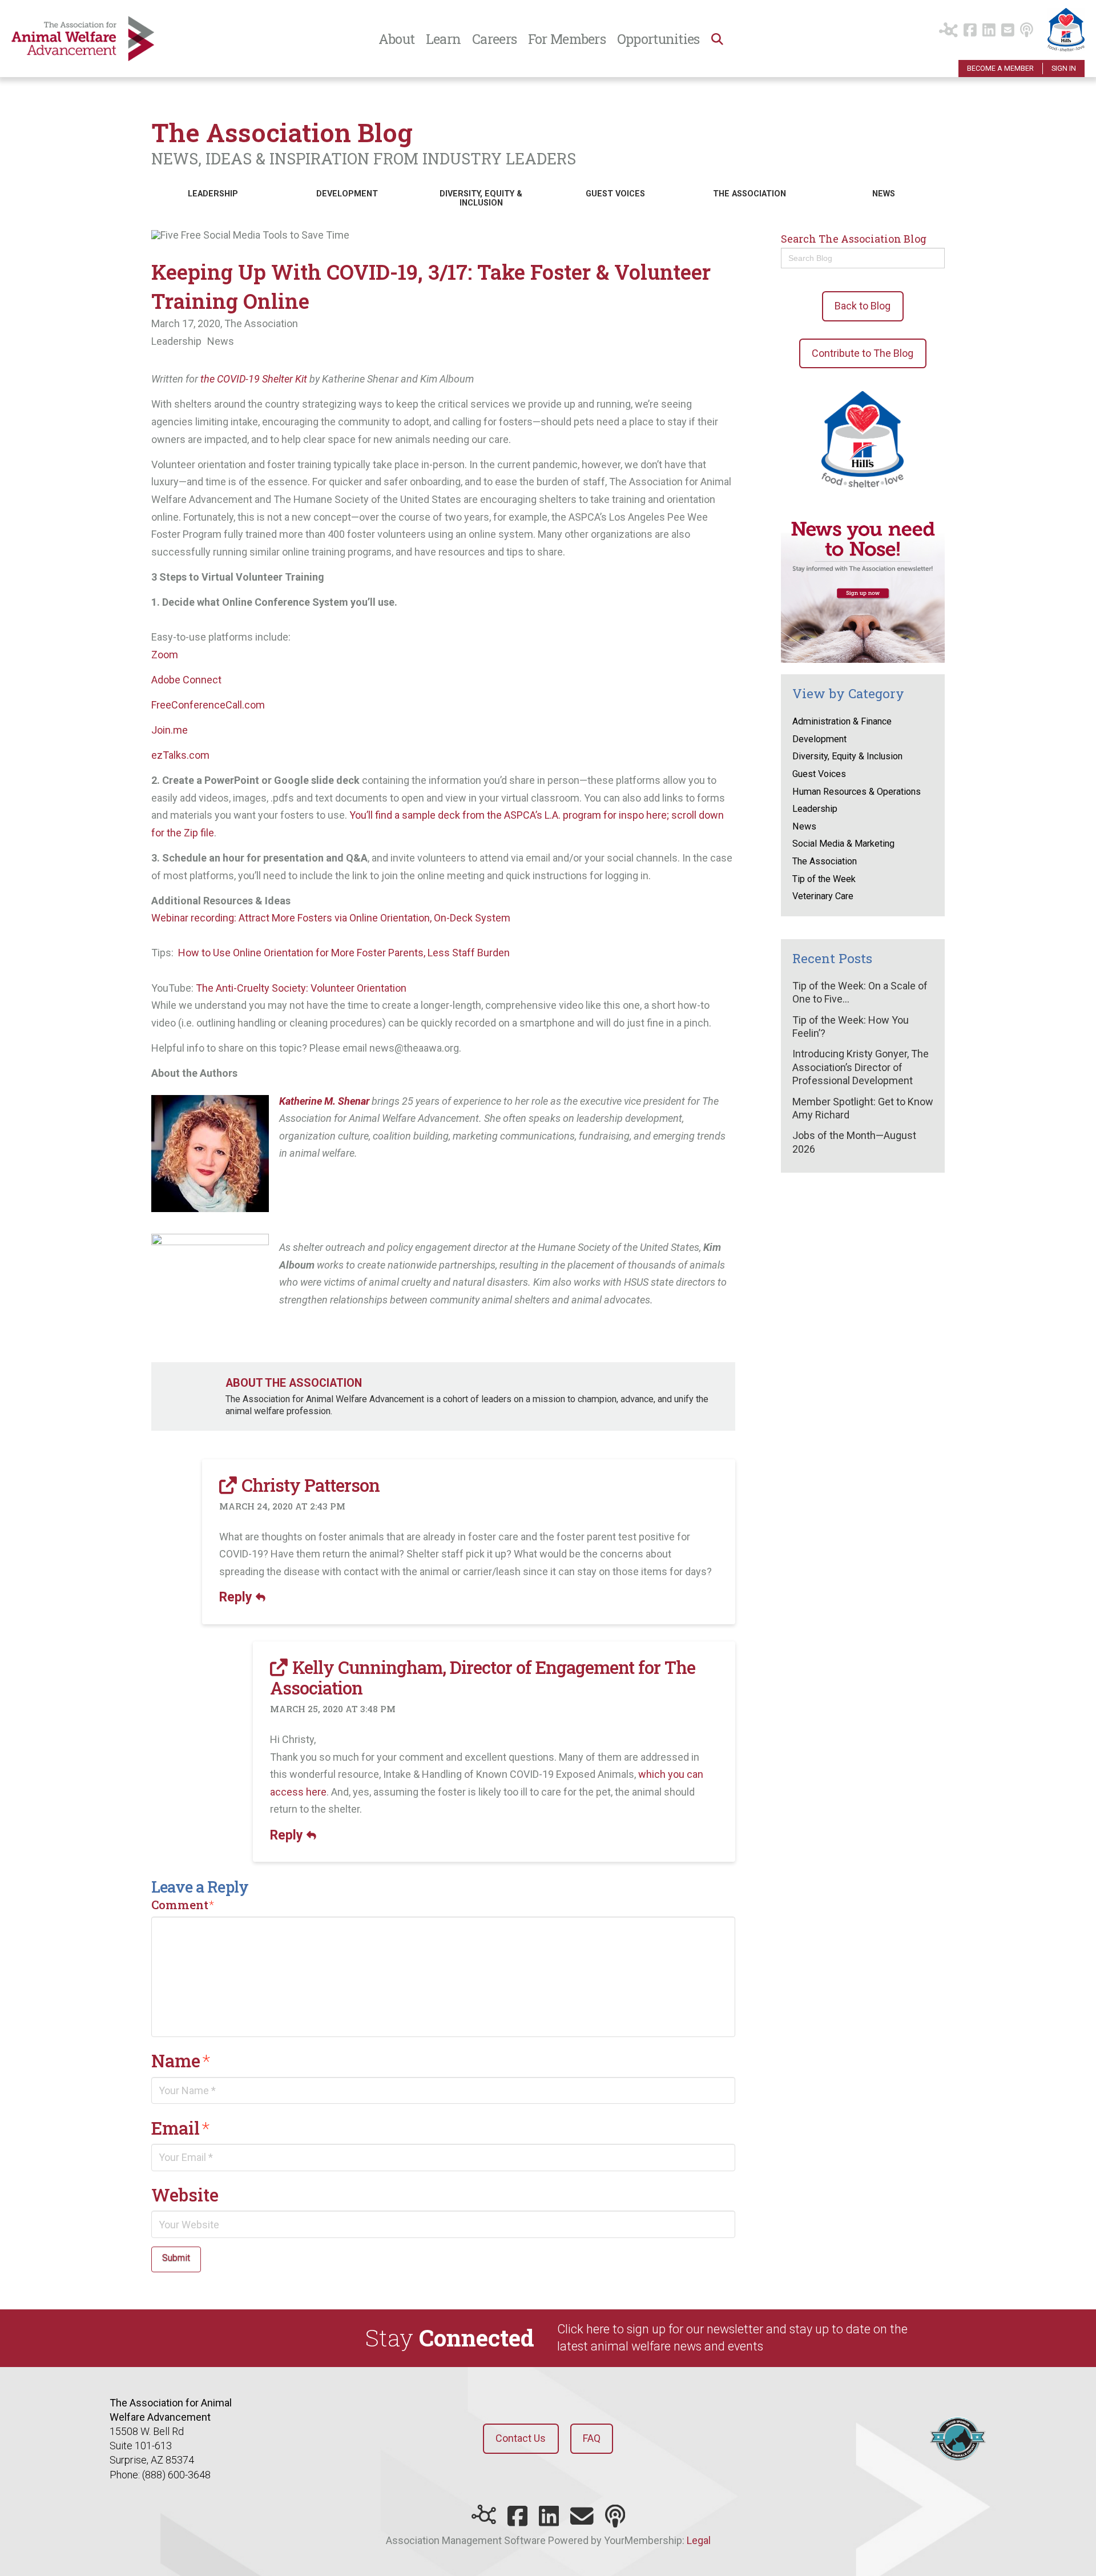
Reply (237, 1597)
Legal (699, 2540)
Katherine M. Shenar (324, 1101)
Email (181, 2128)
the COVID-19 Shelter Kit (255, 379)
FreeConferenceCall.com (208, 705)
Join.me (170, 730)
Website (185, 2195)
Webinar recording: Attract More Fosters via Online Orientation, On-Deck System (331, 918)
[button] (716, 39)
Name (181, 2060)
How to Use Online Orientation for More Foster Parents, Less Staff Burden (344, 953)
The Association (261, 323)
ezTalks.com (180, 755)
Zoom (165, 655)
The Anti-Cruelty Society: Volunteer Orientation (301, 988)
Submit (176, 2258)
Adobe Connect (186, 680)
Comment (183, 1905)
